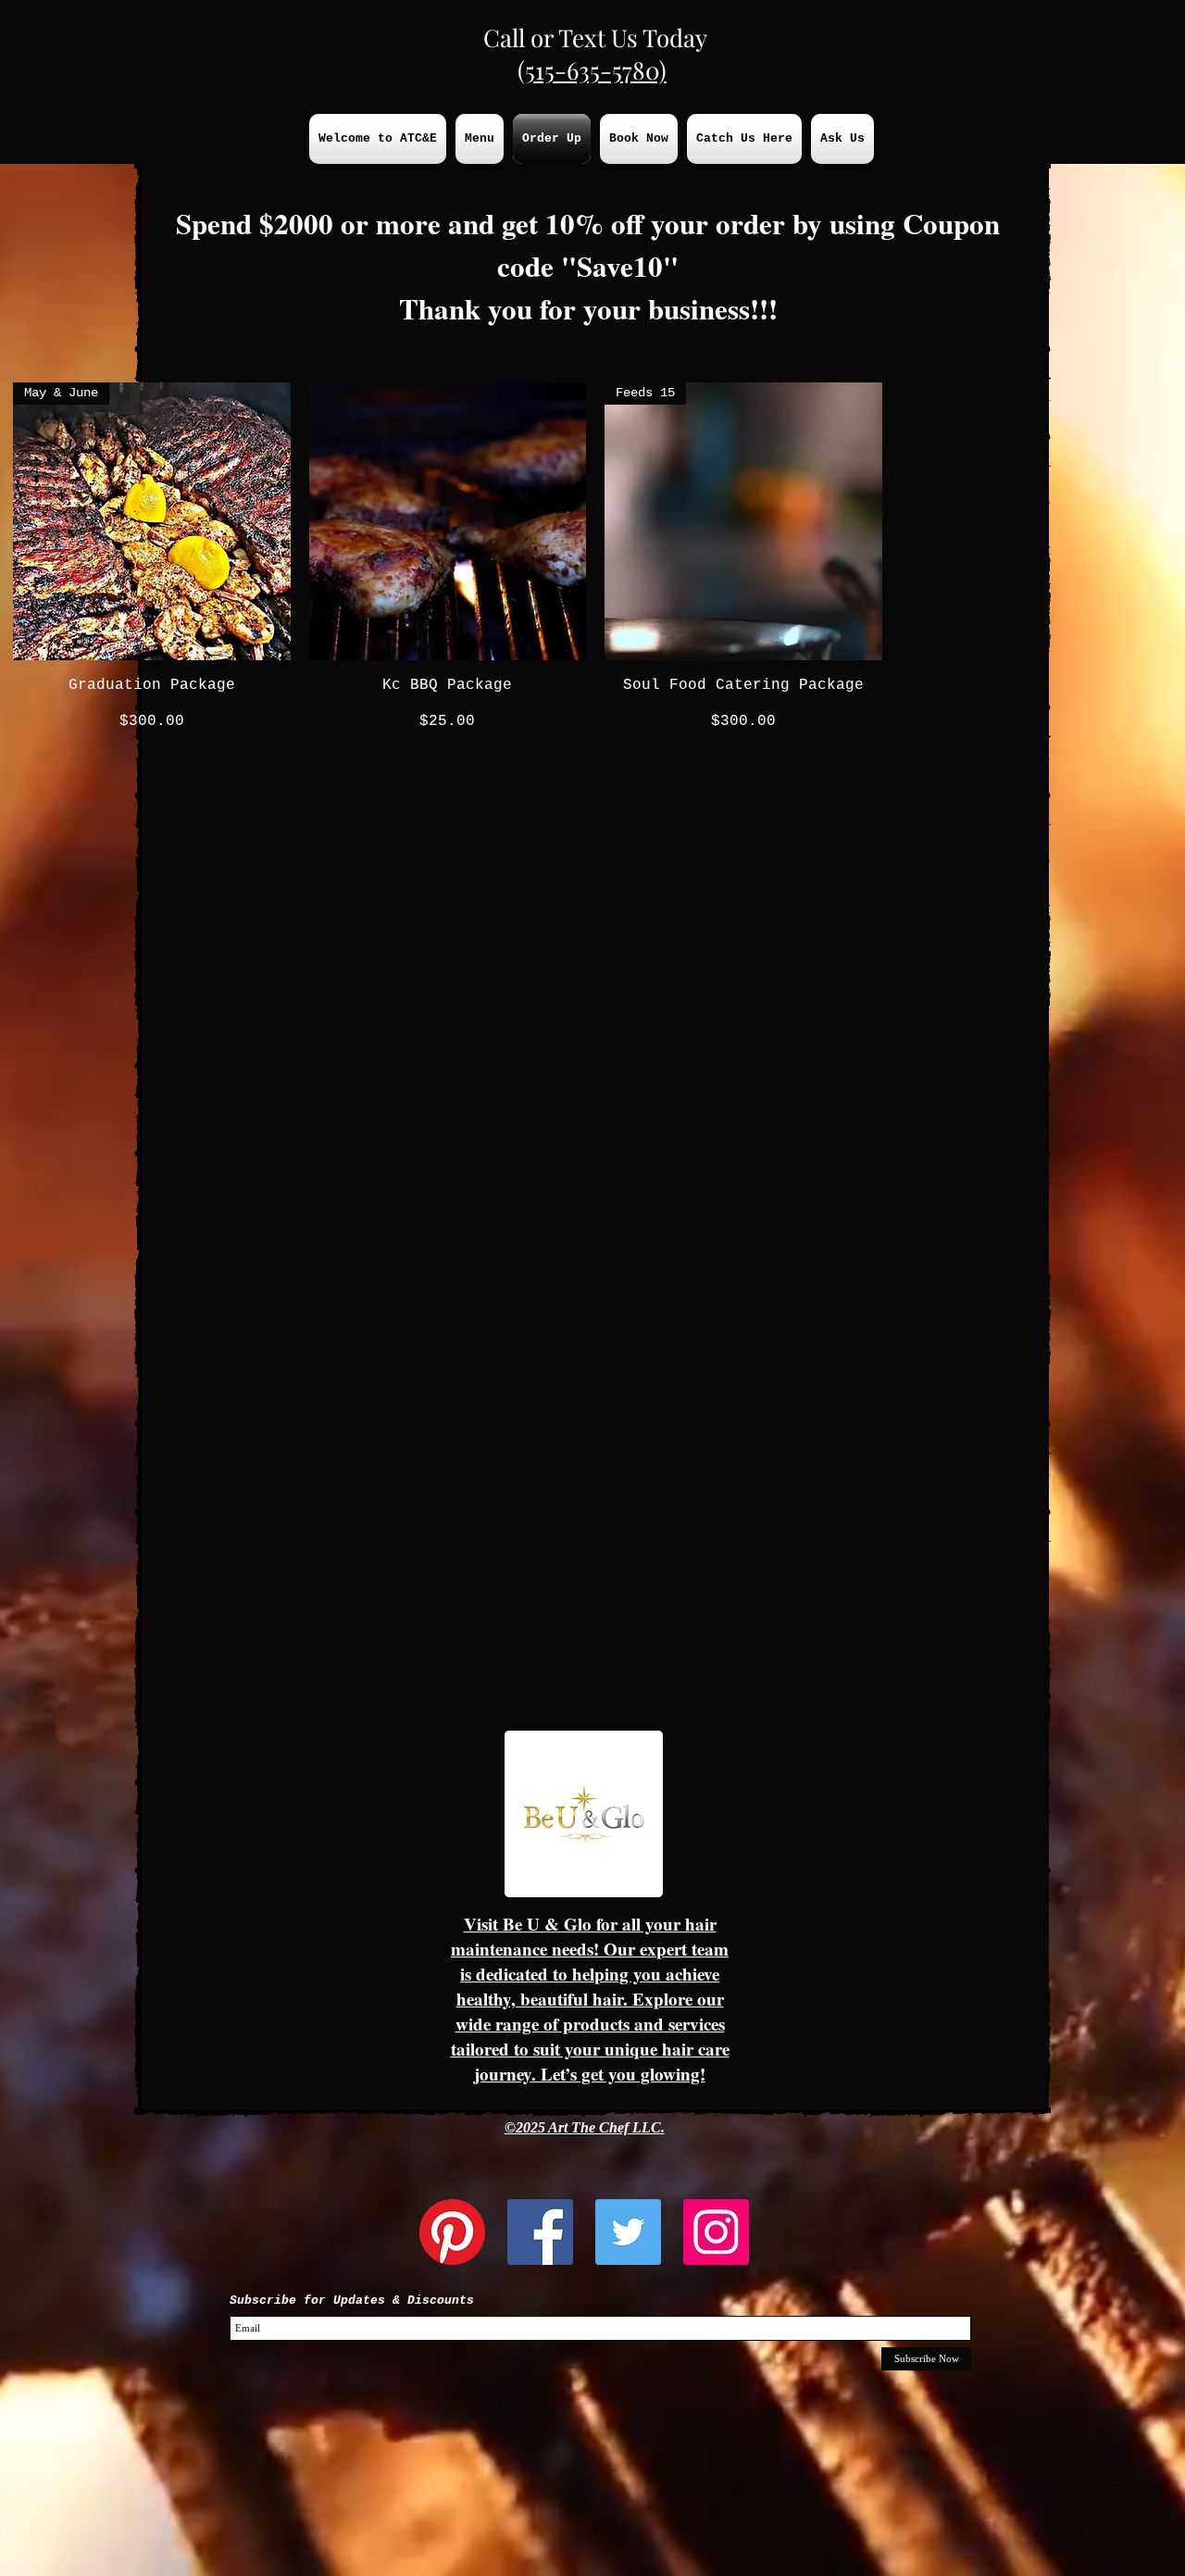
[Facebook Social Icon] (540, 2232)
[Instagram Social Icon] (716, 2232)
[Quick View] (448, 521)
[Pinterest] (452, 2232)
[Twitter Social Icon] (628, 2232)
